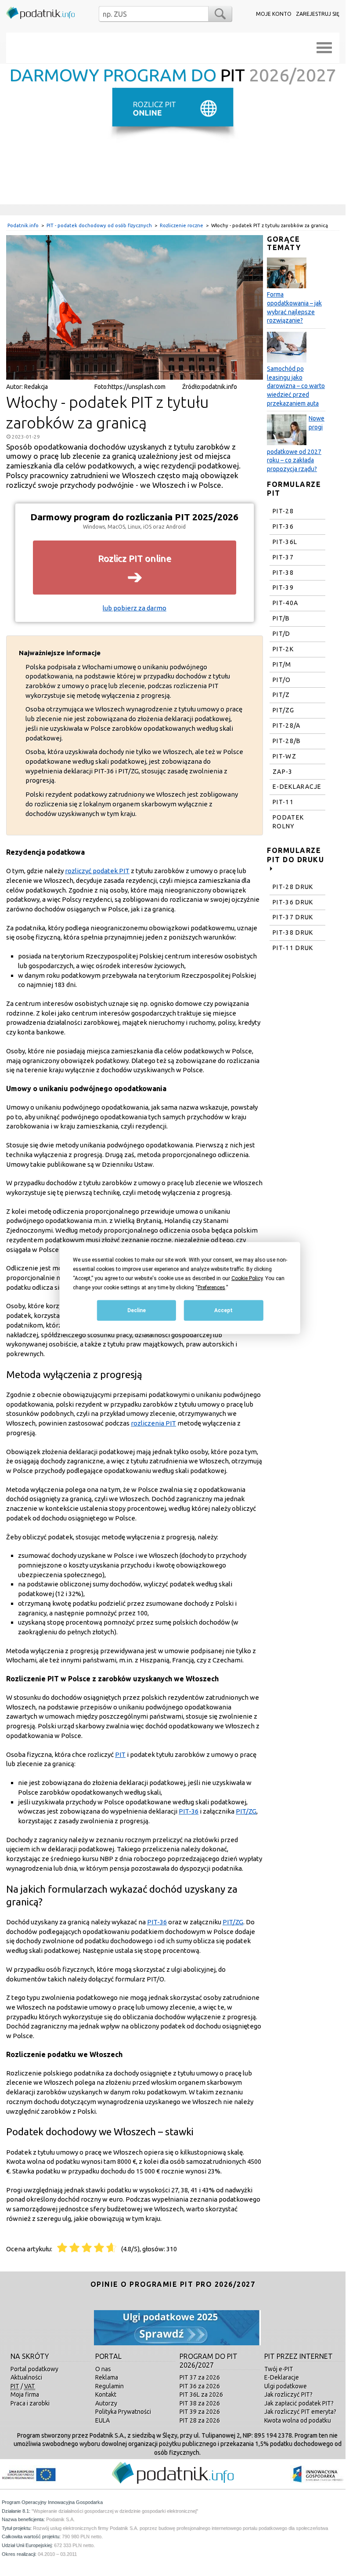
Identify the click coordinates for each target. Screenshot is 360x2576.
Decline (137, 1310)
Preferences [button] (211, 1288)
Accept (223, 1310)
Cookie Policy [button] (247, 1278)
